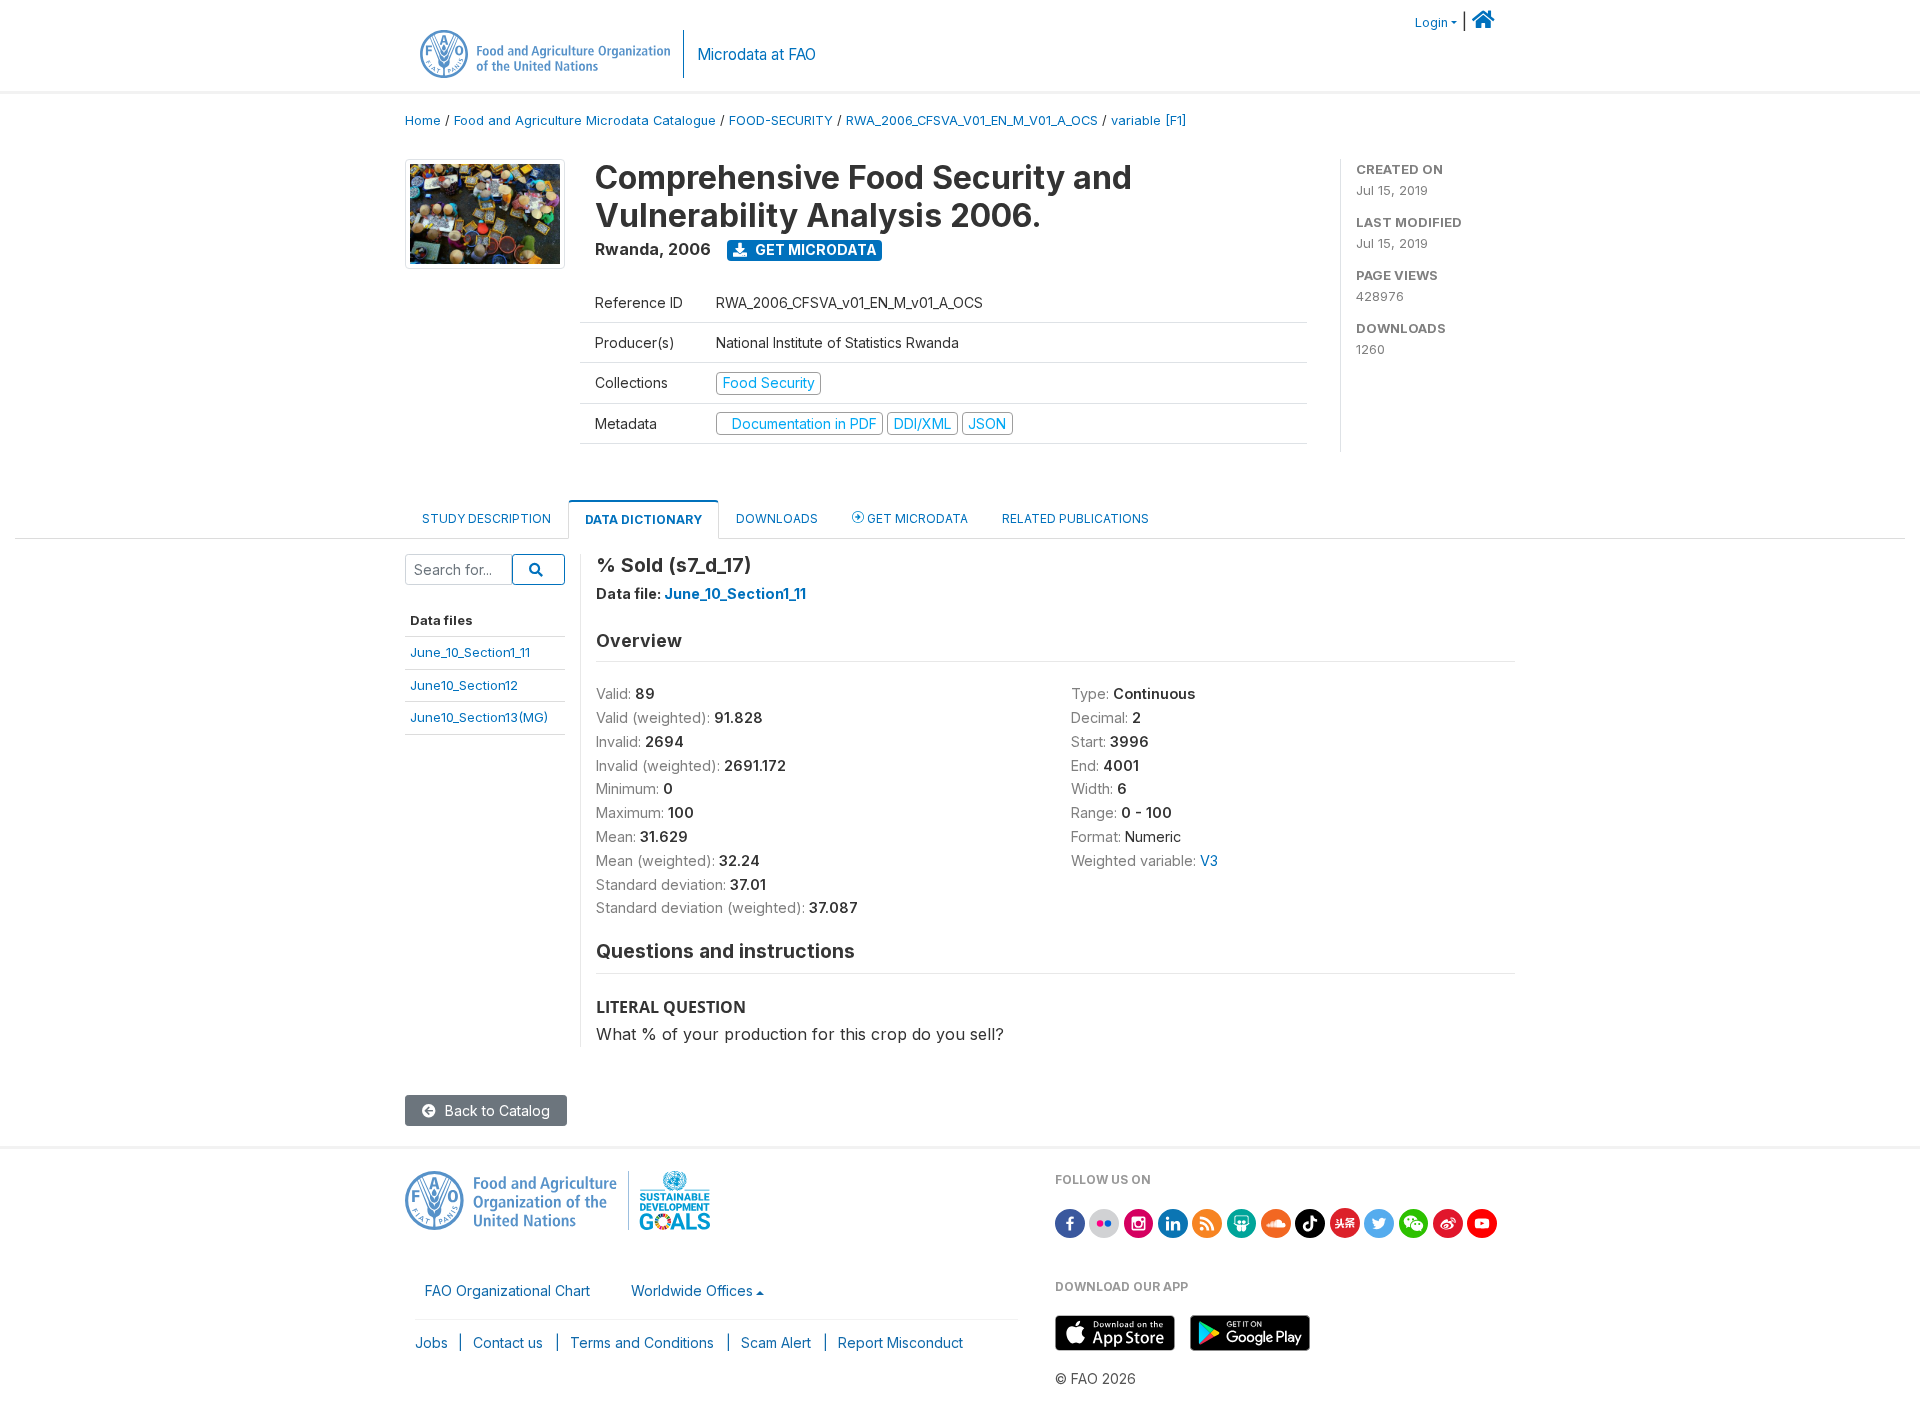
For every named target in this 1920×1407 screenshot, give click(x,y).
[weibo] (1448, 1221)
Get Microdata (814, 249)
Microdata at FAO (756, 54)
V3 (1209, 860)
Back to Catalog (495, 1110)
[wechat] (1414, 1221)
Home (423, 120)
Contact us (508, 1342)
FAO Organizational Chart (507, 1290)
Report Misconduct (900, 1342)
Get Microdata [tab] (916, 518)
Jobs (431, 1342)
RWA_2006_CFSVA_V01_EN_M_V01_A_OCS (972, 120)
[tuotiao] (1345, 1221)
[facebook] (1070, 1221)
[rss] (1207, 1221)
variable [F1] (1148, 120)
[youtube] (1482, 1221)
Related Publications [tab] (1075, 518)
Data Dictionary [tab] (643, 519)
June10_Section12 (464, 685)
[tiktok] (1310, 1221)
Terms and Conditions (642, 1342)
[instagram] (1139, 1221)
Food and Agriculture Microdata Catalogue (585, 120)
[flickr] (1104, 1221)
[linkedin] (1173, 1221)
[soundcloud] (1276, 1221)
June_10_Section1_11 (470, 652)
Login (1431, 22)
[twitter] (1379, 1221)
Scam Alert (776, 1342)
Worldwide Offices (692, 1290)
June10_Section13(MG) (479, 717)
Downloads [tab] (777, 518)
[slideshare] (1242, 1221)
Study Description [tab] (486, 518)
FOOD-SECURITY (781, 120)
